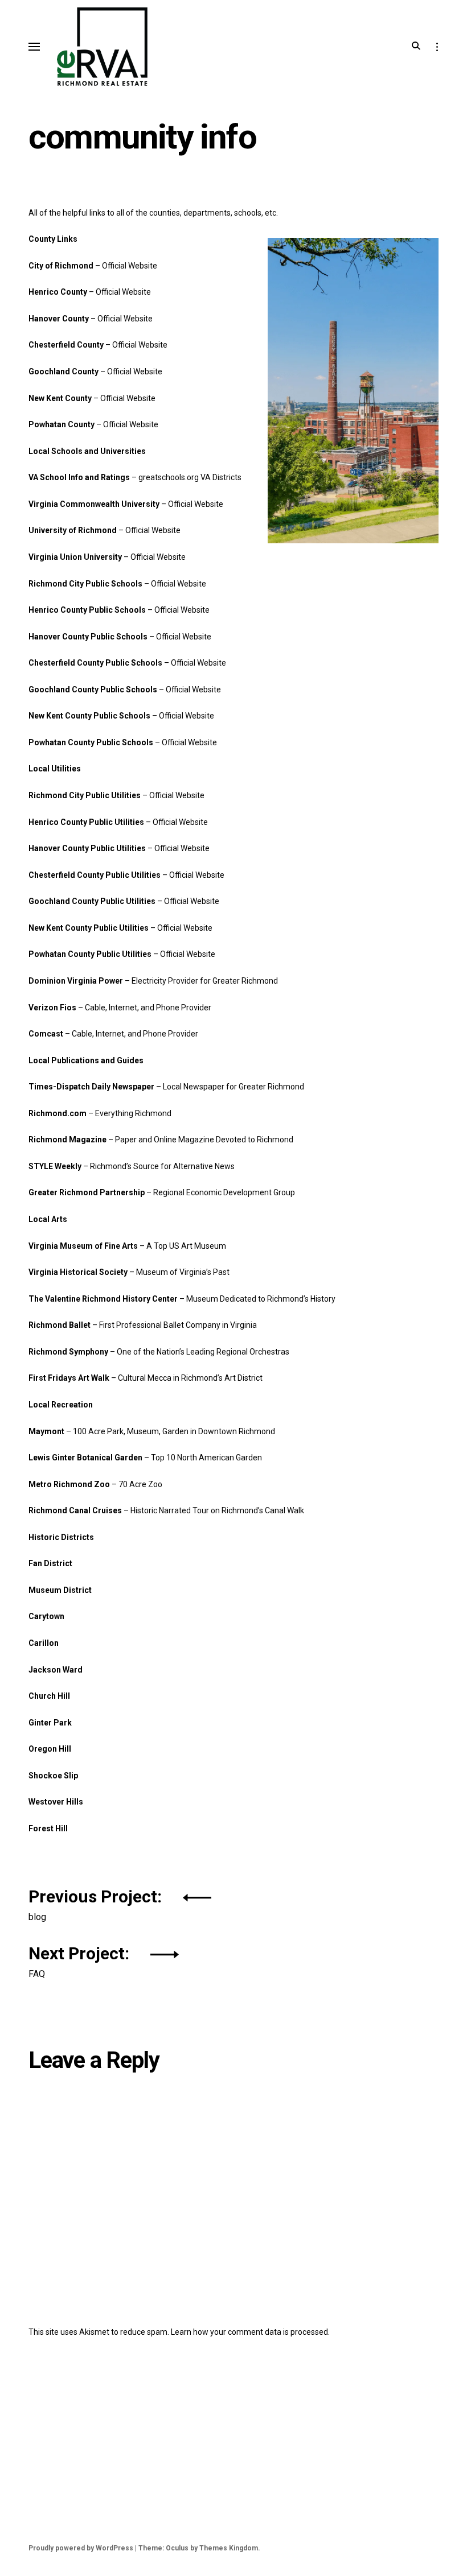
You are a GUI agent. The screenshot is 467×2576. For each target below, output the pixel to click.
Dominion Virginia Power (76, 981)
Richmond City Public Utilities (85, 795)
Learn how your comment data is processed (249, 2332)
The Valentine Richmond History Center (103, 1299)
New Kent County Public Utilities (89, 928)
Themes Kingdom (229, 2548)
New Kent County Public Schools (89, 716)
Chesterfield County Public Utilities (95, 875)
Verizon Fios (52, 1008)
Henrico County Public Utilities (86, 822)
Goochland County (64, 371)
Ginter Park (50, 1723)
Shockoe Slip (53, 1776)
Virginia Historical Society (78, 1272)
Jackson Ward (56, 1670)
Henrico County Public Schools (87, 610)
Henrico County (59, 292)
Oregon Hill (50, 1749)
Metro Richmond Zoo (69, 1484)
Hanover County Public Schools (88, 637)
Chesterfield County (66, 345)
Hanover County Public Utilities (87, 848)
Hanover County (59, 319)
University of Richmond (73, 530)
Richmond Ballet (60, 1325)
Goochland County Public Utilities (92, 901)
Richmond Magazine (67, 1140)
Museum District (60, 1590)
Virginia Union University (75, 557)
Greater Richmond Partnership (87, 1192)
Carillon (44, 1643)
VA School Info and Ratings (79, 477)
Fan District (50, 1563)
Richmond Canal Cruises (75, 1510)
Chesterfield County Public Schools (95, 663)
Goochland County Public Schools (93, 690)
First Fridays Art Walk (69, 1378)
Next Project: (81, 1960)
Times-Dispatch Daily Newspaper (91, 1087)
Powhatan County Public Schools (91, 742)
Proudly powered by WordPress (81, 2548)
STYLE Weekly (55, 1166)
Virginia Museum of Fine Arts (83, 1246)
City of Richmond (61, 266)
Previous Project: (97, 1903)
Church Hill (49, 1696)
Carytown (46, 1616)
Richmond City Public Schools (85, 584)
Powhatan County (62, 424)
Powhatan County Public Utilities (90, 954)
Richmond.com (58, 1113)
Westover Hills (56, 1802)
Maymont (46, 1431)
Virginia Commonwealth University (94, 504)
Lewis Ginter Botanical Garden (85, 1458)
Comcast (46, 1034)
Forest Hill (48, 1828)
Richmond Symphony (68, 1352)
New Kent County (60, 398)
